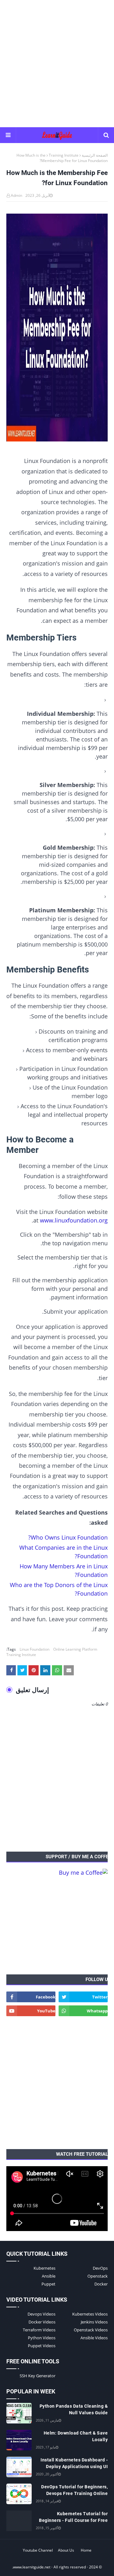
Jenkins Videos (94, 2322)
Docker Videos (42, 2322)
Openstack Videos (91, 2330)
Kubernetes (44, 2268)
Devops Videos (41, 2314)
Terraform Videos (39, 2330)
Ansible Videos (94, 2338)
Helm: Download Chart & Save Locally (76, 2436)
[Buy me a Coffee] (83, 1873)
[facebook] (31, 1997)
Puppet (48, 2284)
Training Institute (64, 155)
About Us (66, 2550)
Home (86, 2550)
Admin (16, 195)
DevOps (100, 2268)
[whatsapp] (83, 2011)
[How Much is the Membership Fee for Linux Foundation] (57, 329)
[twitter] (83, 1997)
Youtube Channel (38, 2550)
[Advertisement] (57, 63)
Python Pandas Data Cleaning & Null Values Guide (74, 2409)
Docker (101, 2284)
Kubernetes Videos (90, 2314)
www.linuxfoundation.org (74, 1220)
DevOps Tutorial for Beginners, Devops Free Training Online (74, 2490)
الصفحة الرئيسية (95, 155)
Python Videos (42, 2338)
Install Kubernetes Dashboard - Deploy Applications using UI (74, 2463)
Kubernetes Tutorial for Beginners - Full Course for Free (73, 2517)
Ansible (49, 2276)
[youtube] (31, 2011)
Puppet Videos (42, 2346)
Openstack (98, 2276)
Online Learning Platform (75, 1649)
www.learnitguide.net (32, 2567)
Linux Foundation (35, 1649)
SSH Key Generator (38, 2376)
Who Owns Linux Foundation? (68, 1537)
